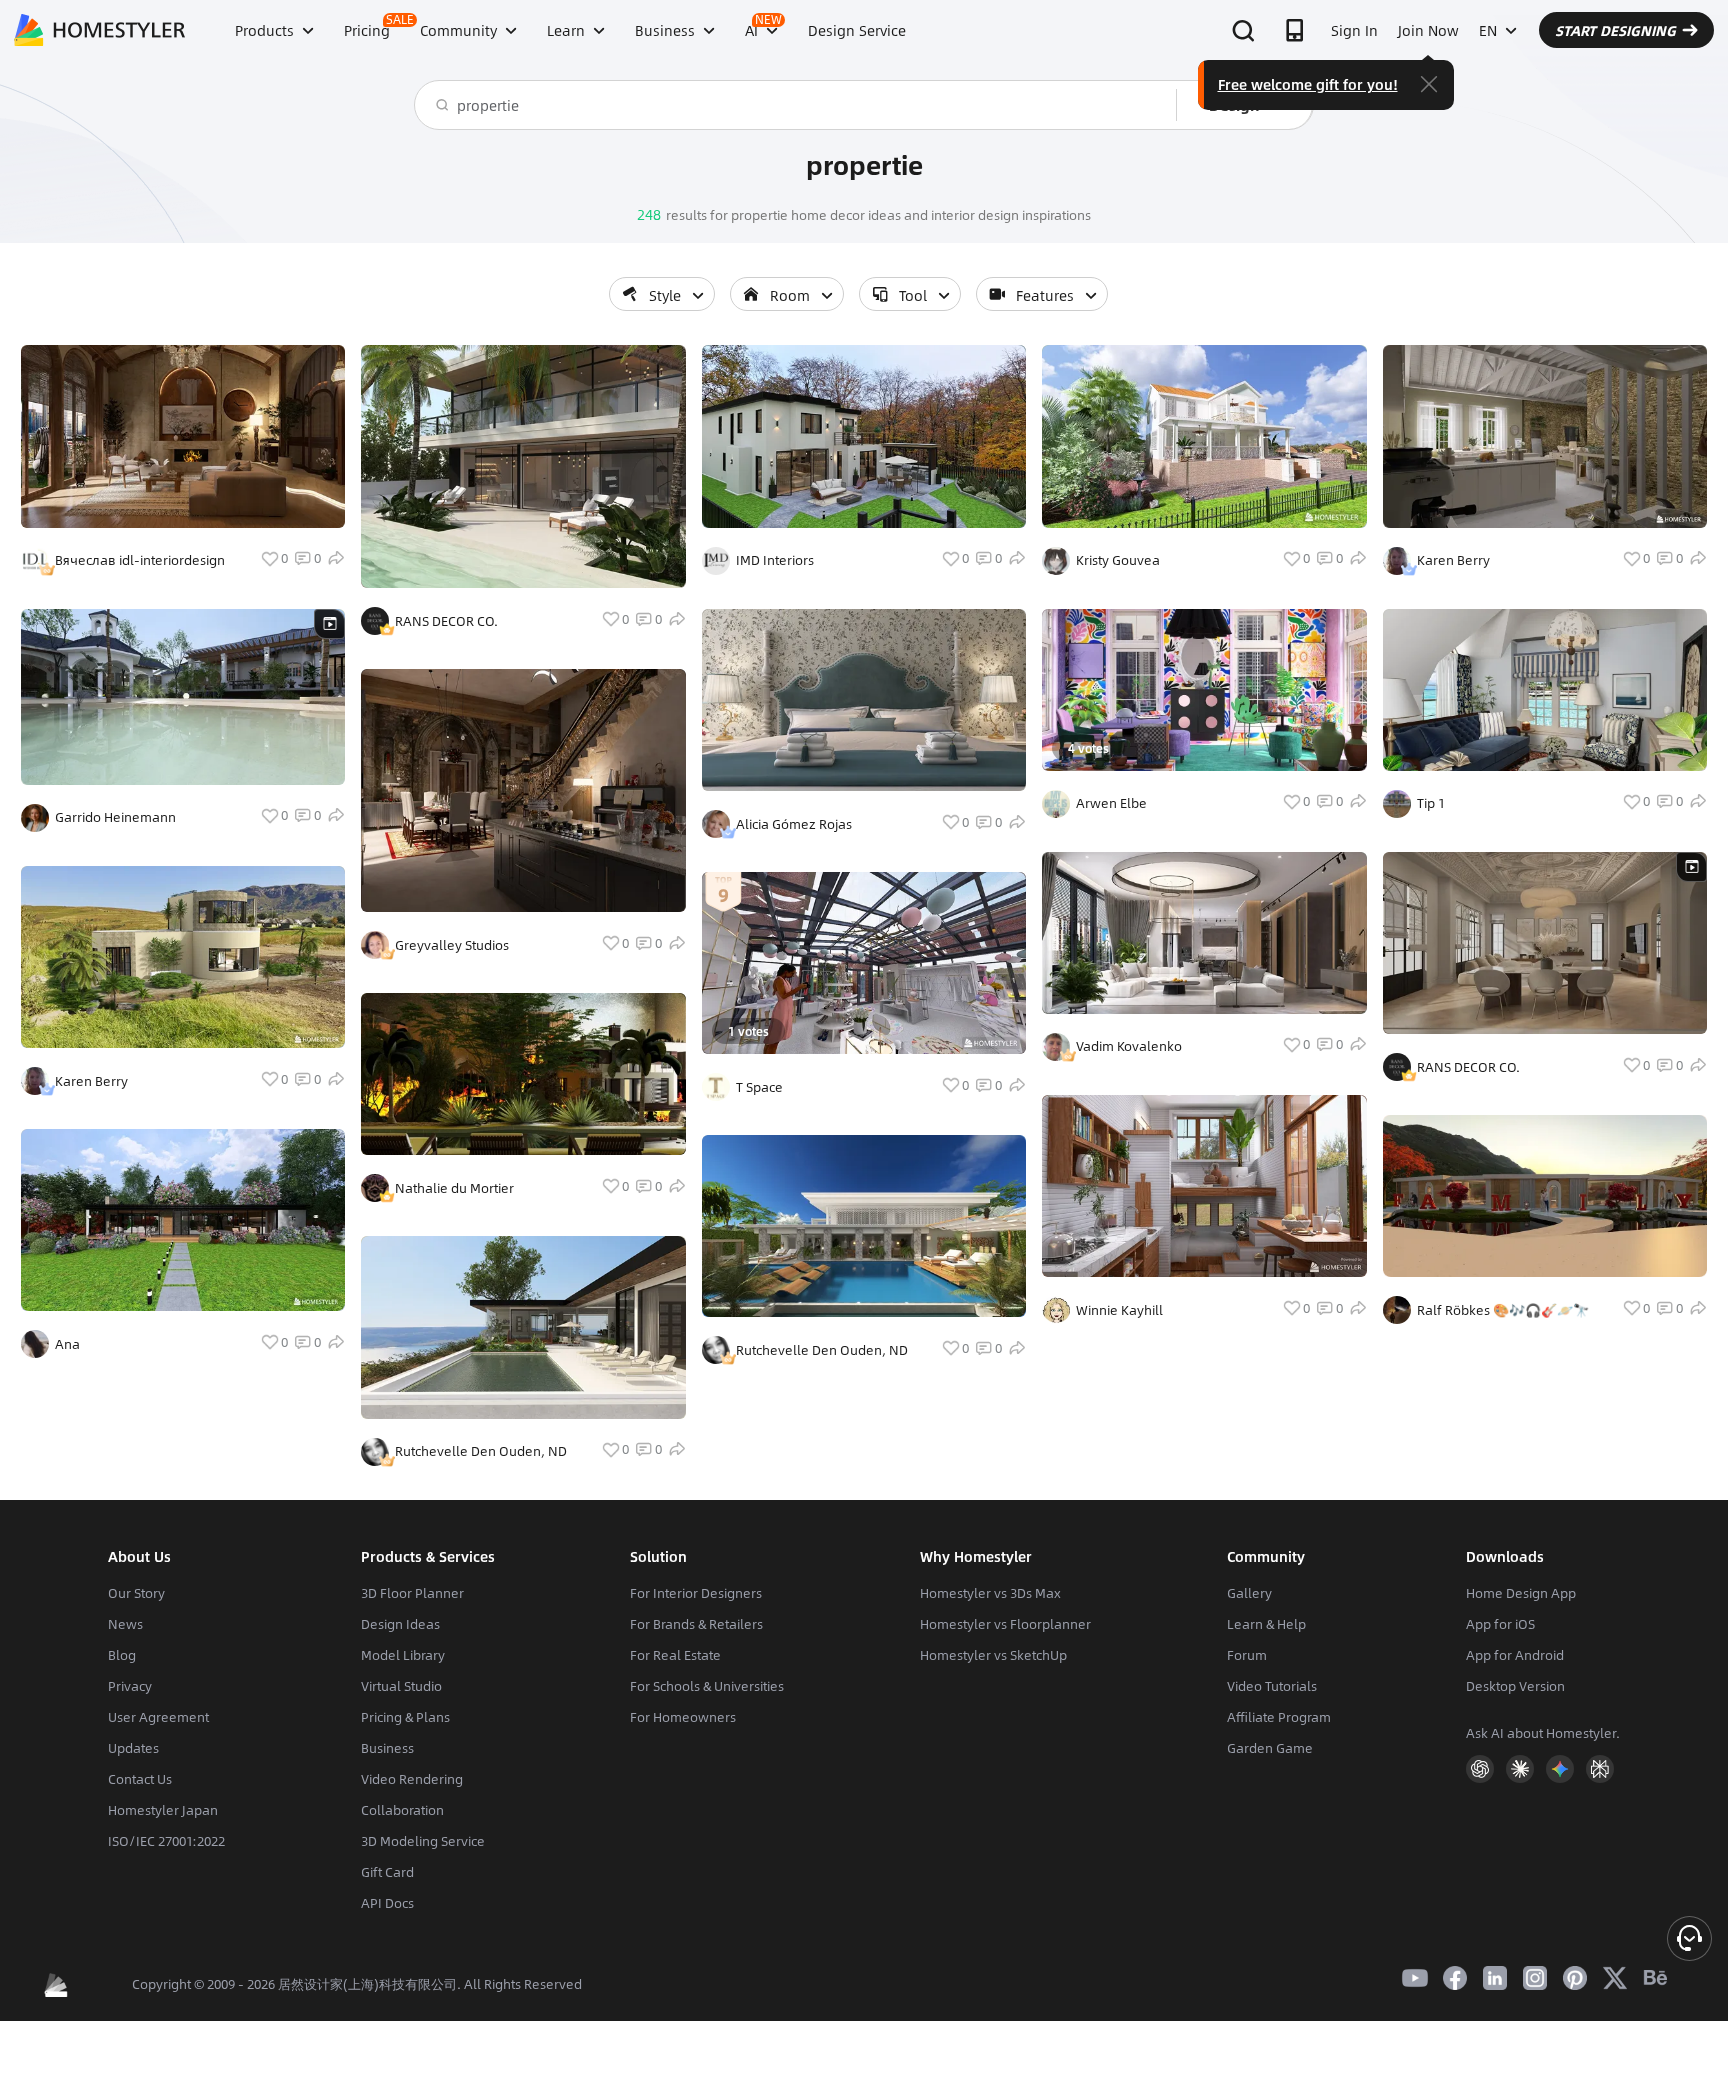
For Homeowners (683, 1717)
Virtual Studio (401, 1686)
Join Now (1428, 30)
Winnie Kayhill (1119, 1310)
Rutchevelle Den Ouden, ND (481, 1451)
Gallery (1249, 1593)
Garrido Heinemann (115, 817)
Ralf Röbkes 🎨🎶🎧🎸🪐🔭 (1503, 1310)
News (125, 1624)
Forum (1247, 1655)
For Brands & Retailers (696, 1624)
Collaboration (402, 1810)
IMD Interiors (775, 560)
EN (1488, 30)
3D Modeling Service (423, 1841)
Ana (67, 1344)
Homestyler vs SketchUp (993, 1655)
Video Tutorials (1272, 1686)
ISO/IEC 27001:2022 (166, 1841)
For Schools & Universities (707, 1686)
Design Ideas (400, 1624)
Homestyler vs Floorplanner (1005, 1624)
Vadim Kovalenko (1129, 1046)
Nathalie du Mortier (454, 1188)
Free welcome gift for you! (1308, 84)
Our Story (136, 1593)
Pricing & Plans (405, 1717)
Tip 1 (1431, 803)
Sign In (1354, 30)
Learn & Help (1266, 1624)
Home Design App (1521, 1593)
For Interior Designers (696, 1593)
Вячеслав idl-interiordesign (140, 560)
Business (387, 1748)
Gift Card (387, 1872)
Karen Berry (91, 1081)
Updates (133, 1748)
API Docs (387, 1903)
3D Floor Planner (412, 1593)
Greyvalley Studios (452, 945)
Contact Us (140, 1779)
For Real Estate (675, 1655)
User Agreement (158, 1717)
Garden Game (1270, 1748)
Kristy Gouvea (1118, 560)
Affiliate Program (1279, 1717)
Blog (122, 1655)
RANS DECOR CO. (446, 621)
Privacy (130, 1686)
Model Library (403, 1655)
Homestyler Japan (163, 1810)
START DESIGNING (1615, 30)
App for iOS (1500, 1624)
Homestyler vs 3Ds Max (990, 1593)
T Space (759, 1087)
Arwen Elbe (1111, 803)
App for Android (1515, 1655)
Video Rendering (412, 1779)
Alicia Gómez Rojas (794, 824)
